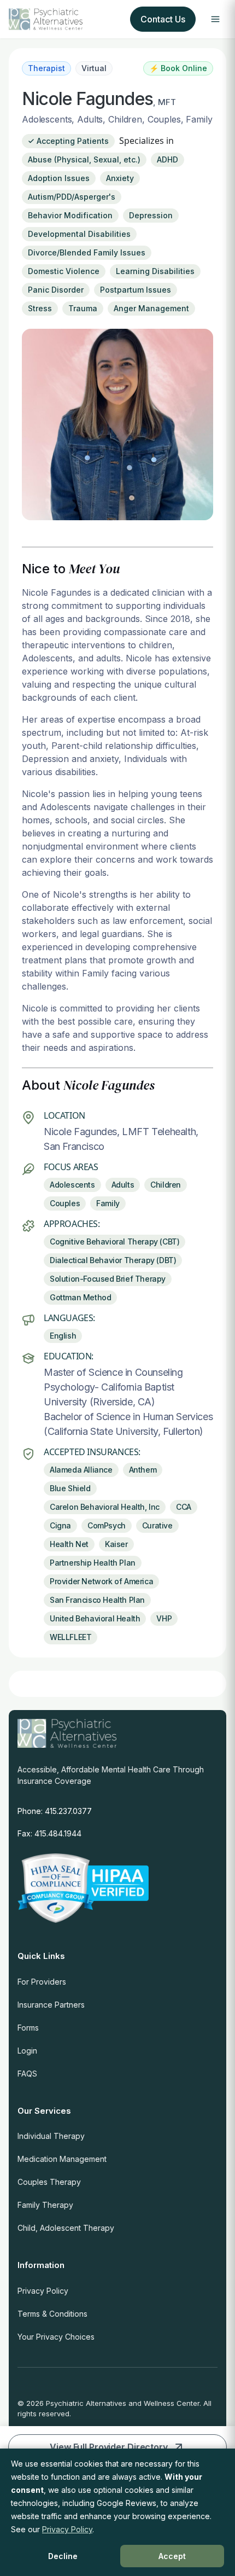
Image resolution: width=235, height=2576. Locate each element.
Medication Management (62, 2159)
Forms (28, 2028)
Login (27, 2051)
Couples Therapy (49, 2182)
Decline (63, 2556)
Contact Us (163, 19)
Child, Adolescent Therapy (66, 2228)
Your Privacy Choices (56, 2337)
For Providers (42, 1982)
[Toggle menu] (215, 19)
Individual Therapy (51, 2136)
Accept (172, 2556)
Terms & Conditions (52, 2314)
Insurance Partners (51, 2005)
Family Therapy (45, 2205)
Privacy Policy (43, 2291)
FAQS (27, 2074)
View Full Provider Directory (109, 2447)
